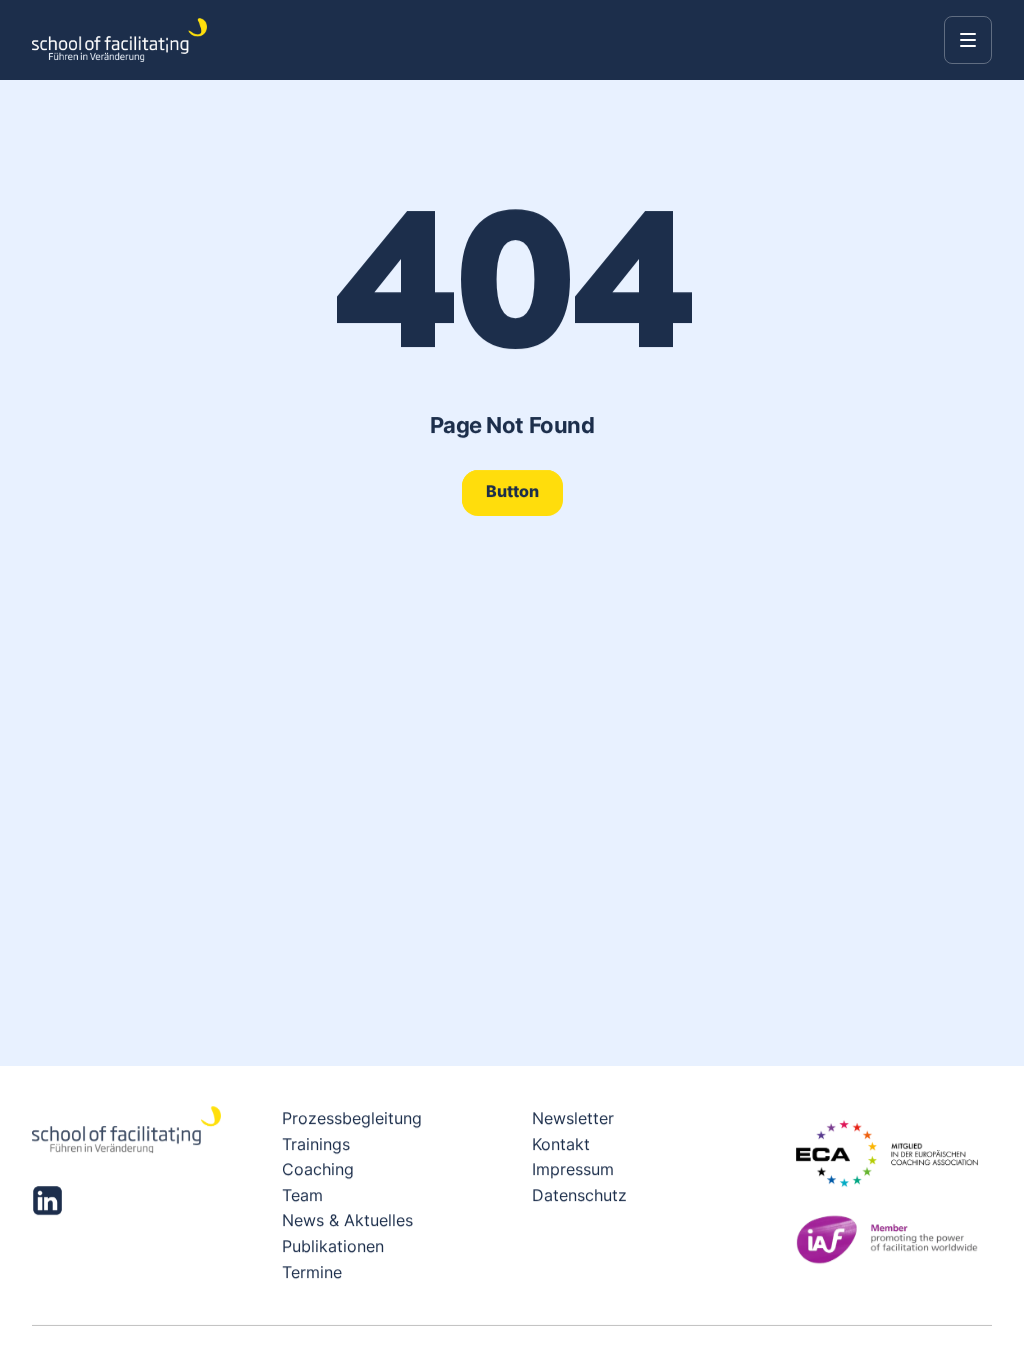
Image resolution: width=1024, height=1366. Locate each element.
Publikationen (333, 1246)
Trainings (316, 1143)
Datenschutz (579, 1195)
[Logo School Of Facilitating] (119, 40)
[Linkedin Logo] (47, 1200)
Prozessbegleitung (352, 1118)
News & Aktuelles (347, 1220)
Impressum (573, 1169)
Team (302, 1195)
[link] (512, 492)
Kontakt (561, 1143)
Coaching (318, 1169)
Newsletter (573, 1118)
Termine (312, 1271)
